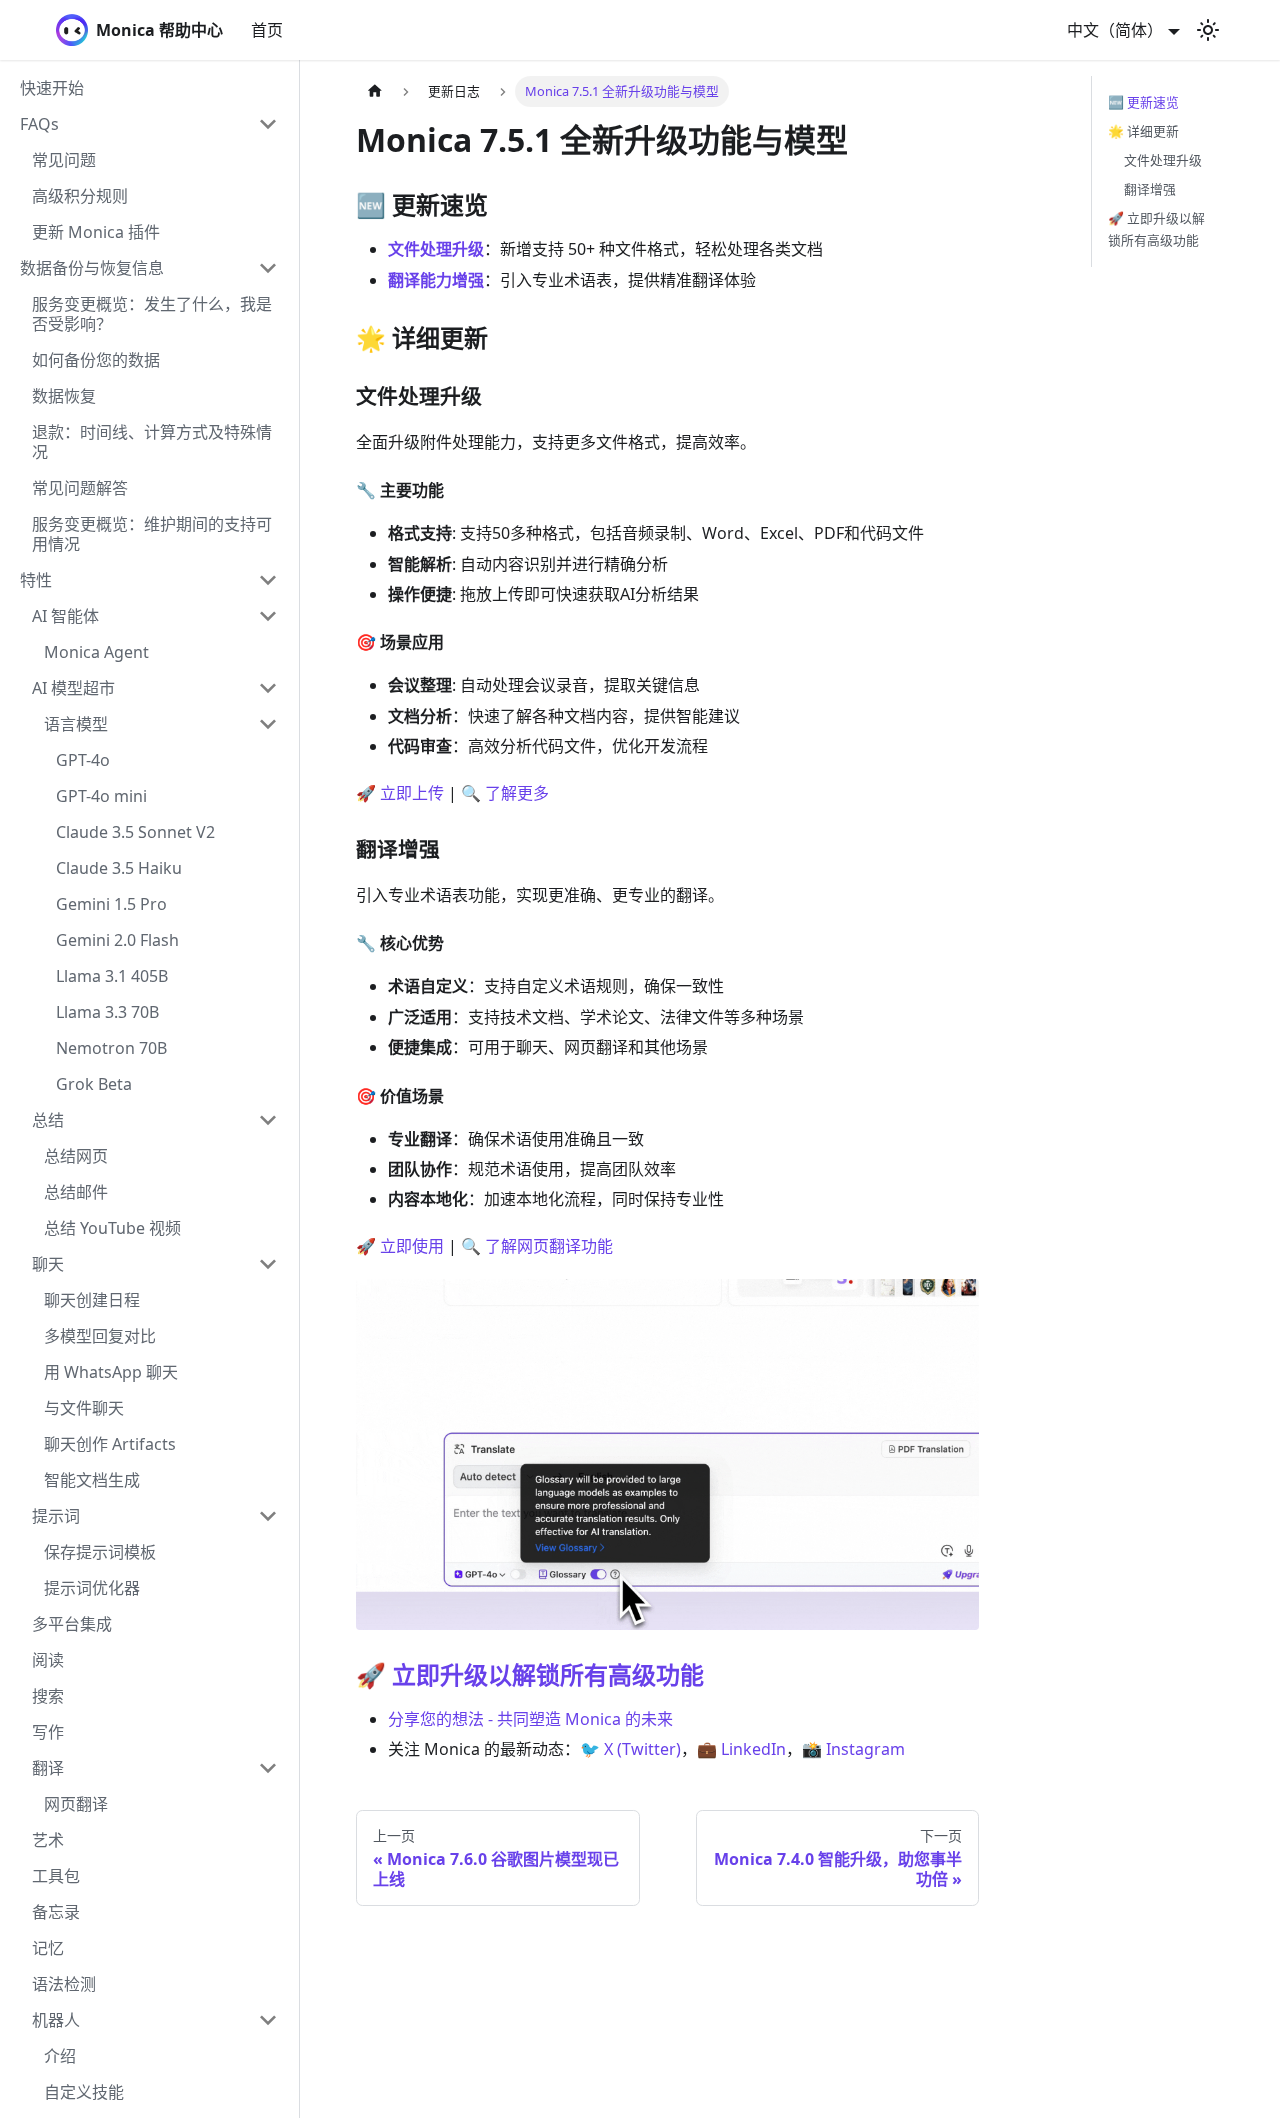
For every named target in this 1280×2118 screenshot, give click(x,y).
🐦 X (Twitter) (630, 1749)
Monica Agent (96, 652)
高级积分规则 (80, 196)
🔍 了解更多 (505, 793)
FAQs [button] (39, 124)
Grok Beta (94, 1084)
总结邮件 (76, 1192)
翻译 (48, 1768)
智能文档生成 (92, 1480)
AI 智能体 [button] (65, 616)
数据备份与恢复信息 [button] (92, 268)
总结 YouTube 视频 (112, 1228)
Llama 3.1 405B (112, 976)
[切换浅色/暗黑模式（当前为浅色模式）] (1208, 30)
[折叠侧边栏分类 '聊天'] (268, 1264)
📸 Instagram (853, 1749)
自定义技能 (84, 2092)
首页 (267, 30)
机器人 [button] (56, 2020)
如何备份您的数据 (96, 360)
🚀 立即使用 (400, 1246)
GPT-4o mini (101, 796)
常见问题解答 (80, 488)
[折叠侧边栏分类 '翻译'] (268, 1768)
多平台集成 (72, 1624)
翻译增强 (1150, 189)
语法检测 (64, 1984)
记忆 (48, 1948)
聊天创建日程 (92, 1300)
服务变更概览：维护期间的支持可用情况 (152, 534)
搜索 (48, 1696)
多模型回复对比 (100, 1336)
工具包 (56, 1876)
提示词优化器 (92, 1588)
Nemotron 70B (111, 1048)
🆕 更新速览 (1143, 102)
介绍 (60, 2056)
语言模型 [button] (76, 724)
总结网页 (76, 1156)
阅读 (48, 1660)
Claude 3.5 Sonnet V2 (135, 832)
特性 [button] (36, 580)
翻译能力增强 (436, 280)
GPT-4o (83, 760)
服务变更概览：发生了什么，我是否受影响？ (152, 314)
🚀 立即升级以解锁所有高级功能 (530, 1674)
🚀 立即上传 (400, 793)
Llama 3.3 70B (107, 1012)
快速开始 (52, 88)
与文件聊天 (84, 1408)
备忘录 (56, 1912)
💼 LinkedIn (741, 1749)
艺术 (48, 1840)
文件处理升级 (436, 249)
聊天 (48, 1264)
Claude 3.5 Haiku (119, 868)
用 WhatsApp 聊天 (111, 1372)
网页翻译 (76, 1804)
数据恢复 (64, 396)
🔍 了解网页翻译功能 (537, 1246)
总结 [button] (48, 1120)
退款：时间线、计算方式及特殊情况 (152, 442)
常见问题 (64, 160)
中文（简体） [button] (1115, 30)
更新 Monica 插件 (96, 232)
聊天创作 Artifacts (110, 1444)
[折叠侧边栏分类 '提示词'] (268, 1516)
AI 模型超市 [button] (73, 688)
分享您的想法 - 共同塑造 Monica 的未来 (530, 1719)
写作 (48, 1732)
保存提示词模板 (100, 1552)
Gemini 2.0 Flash (117, 940)
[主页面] (375, 91)
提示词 (56, 1516)
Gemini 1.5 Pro (111, 904)
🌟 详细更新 (1143, 131)
